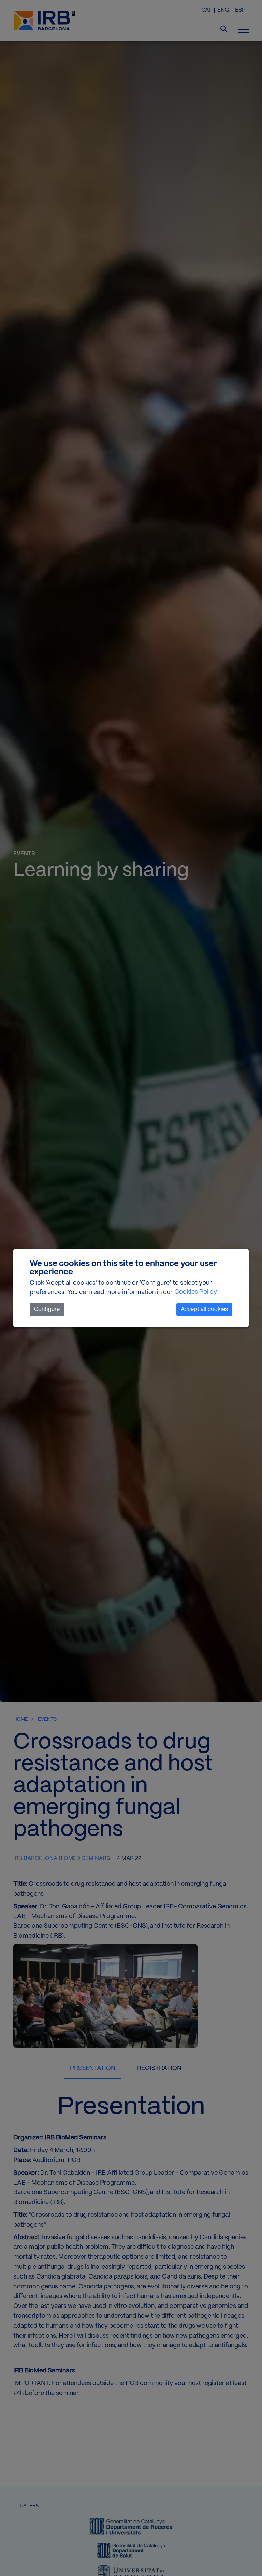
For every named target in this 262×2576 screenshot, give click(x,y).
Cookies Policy (196, 1292)
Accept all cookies (204, 1309)
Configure (47, 1309)
